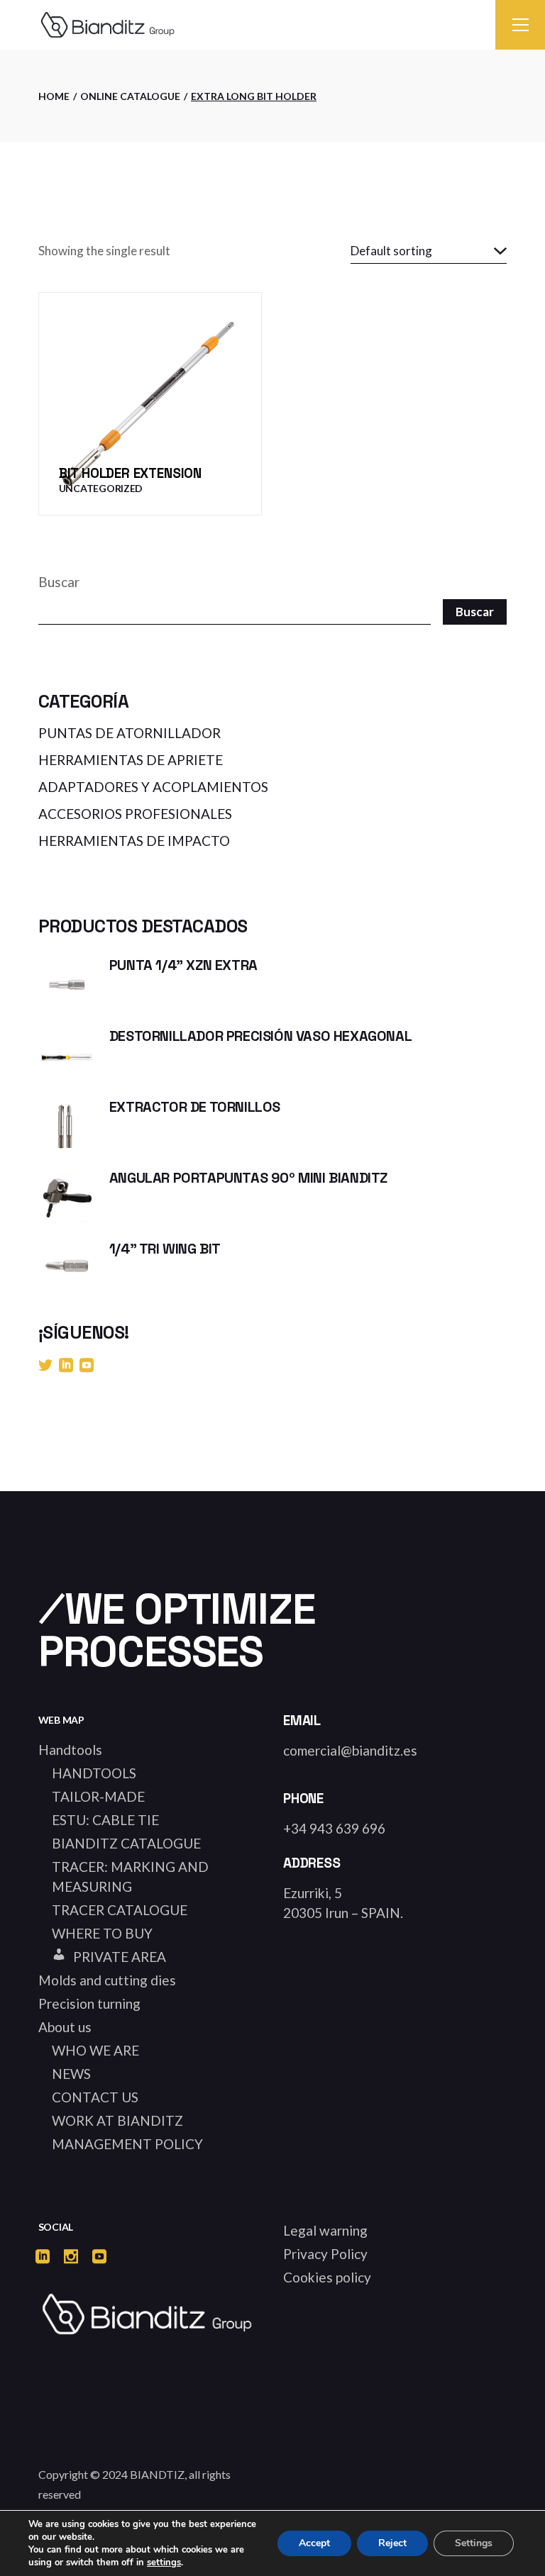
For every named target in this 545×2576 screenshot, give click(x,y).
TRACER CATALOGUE (120, 1910)
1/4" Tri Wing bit (165, 1249)
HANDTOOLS (94, 1773)
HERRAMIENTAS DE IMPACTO (134, 841)
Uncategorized (101, 488)
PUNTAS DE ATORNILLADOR (130, 733)
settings (164, 2563)
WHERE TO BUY (102, 1933)
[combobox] (429, 251)
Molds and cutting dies (107, 1980)
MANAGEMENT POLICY (127, 2144)
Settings (474, 2543)
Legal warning (325, 2230)
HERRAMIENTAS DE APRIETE (131, 760)
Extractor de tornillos (195, 1107)
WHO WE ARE (95, 2050)
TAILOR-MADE (98, 1796)
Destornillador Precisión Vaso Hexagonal (260, 1036)
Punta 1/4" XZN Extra (183, 965)
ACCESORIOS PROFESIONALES (135, 814)
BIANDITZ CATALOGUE (126, 1843)
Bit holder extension (130, 473)
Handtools (70, 1750)
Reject (392, 2543)
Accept (314, 2543)
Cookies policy (327, 2277)
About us (65, 2027)
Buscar (59, 582)
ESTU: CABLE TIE (105, 1820)
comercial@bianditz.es (350, 1750)
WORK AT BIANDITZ (117, 2120)
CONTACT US (95, 2097)
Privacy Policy (325, 2254)
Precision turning (89, 2003)
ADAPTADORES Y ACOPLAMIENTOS (153, 787)
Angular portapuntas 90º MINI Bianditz (248, 1178)
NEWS (71, 2074)
